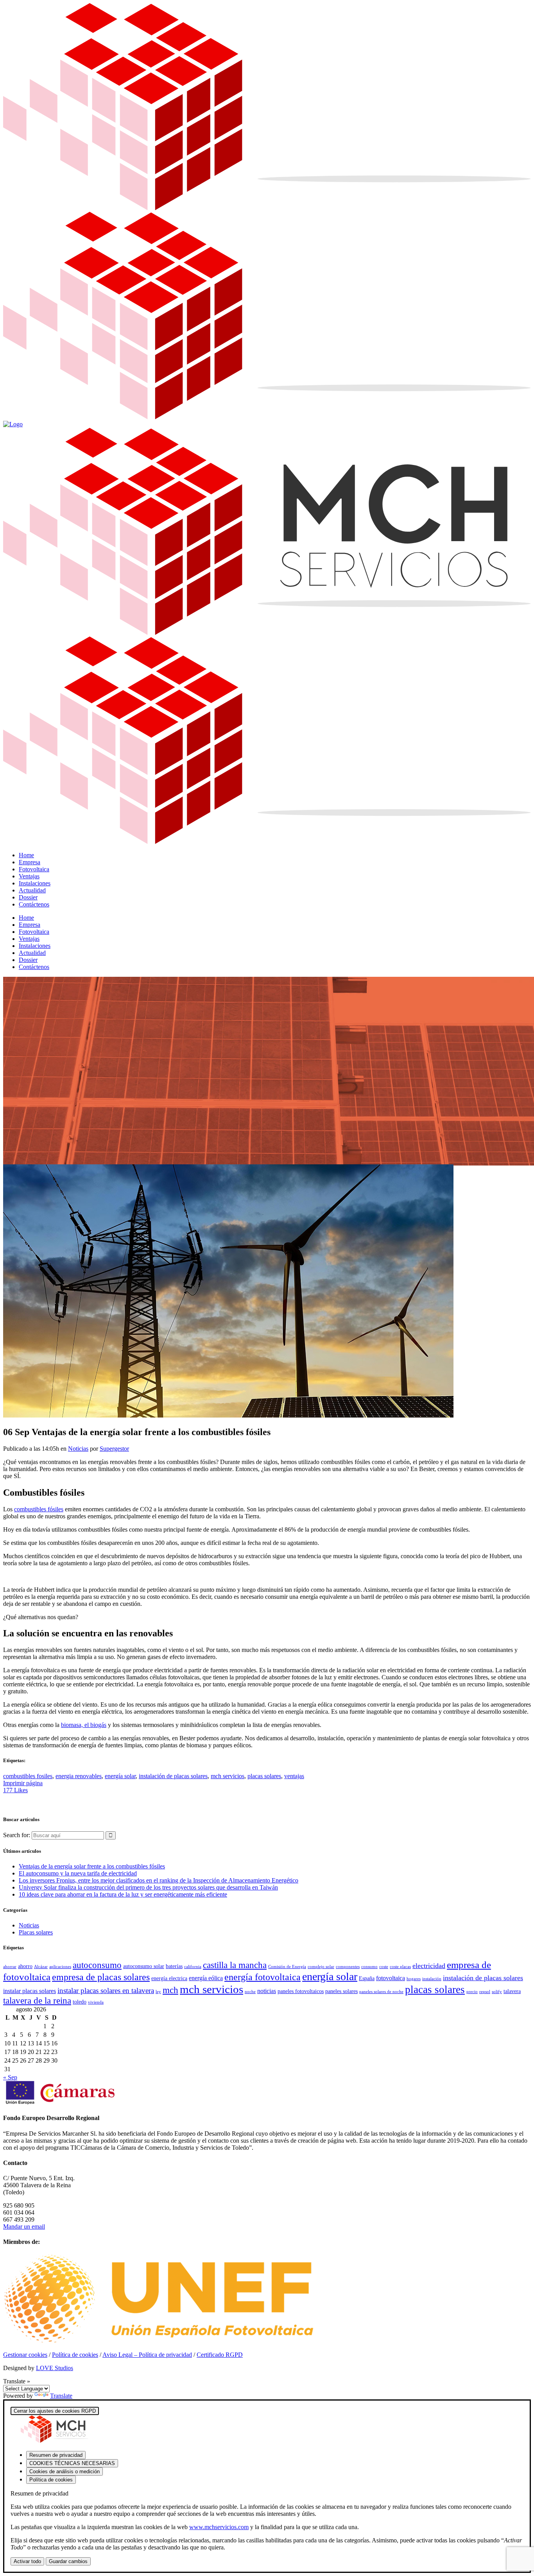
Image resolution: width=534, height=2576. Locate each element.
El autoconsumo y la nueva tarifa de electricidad (78, 1873)
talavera (512, 1991)
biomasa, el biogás (84, 1725)
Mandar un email (24, 2227)
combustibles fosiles (28, 1776)
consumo (369, 1967)
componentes (348, 1967)
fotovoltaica (391, 1978)
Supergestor (114, 1449)
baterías (174, 1966)
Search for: (17, 1835)
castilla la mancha (235, 1965)
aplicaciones (60, 1967)
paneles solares (341, 1991)
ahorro (25, 1966)
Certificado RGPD (220, 2355)
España (367, 1978)
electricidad (429, 1966)
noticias (267, 1991)
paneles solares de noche (381, 1992)
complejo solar (321, 1967)
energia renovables (79, 1776)
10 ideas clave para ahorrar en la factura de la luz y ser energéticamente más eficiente (123, 1894)
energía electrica (169, 1978)
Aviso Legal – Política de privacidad (147, 2355)
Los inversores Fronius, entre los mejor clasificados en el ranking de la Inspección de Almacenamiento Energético (159, 1880)
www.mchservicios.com (219, 2527)
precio (472, 1992)
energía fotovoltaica (263, 1977)
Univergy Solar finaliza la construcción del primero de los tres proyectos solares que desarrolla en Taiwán (148, 1887)
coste (384, 1967)
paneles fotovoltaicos (301, 1991)
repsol (485, 1992)
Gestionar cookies (25, 2355)
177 (15, 1790)
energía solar (120, 1776)
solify (497, 1992)
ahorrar (10, 1967)
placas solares (264, 1776)
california (193, 1967)
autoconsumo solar (144, 1966)
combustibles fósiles (39, 1509)
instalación (432, 1979)
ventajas (294, 1776)
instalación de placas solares (173, 1776)
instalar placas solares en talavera (106, 1991)
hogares (414, 1979)
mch (170, 1990)
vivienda (96, 2002)
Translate (61, 2396)
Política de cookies (75, 2355)
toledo (80, 2002)
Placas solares (36, 1932)
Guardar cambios (68, 2561)
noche (250, 1992)
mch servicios (228, 1776)
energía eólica (206, 1978)
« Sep (10, 2077)
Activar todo (27, 2561)
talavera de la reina (37, 2001)
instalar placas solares (30, 1991)
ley (158, 1992)
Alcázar (41, 1967)
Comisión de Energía (287, 1967)
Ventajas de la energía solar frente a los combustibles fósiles (92, 1866)
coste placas (400, 1967)
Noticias (78, 1449)
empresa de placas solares (101, 1977)
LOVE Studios (55, 2368)
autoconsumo (97, 1965)
